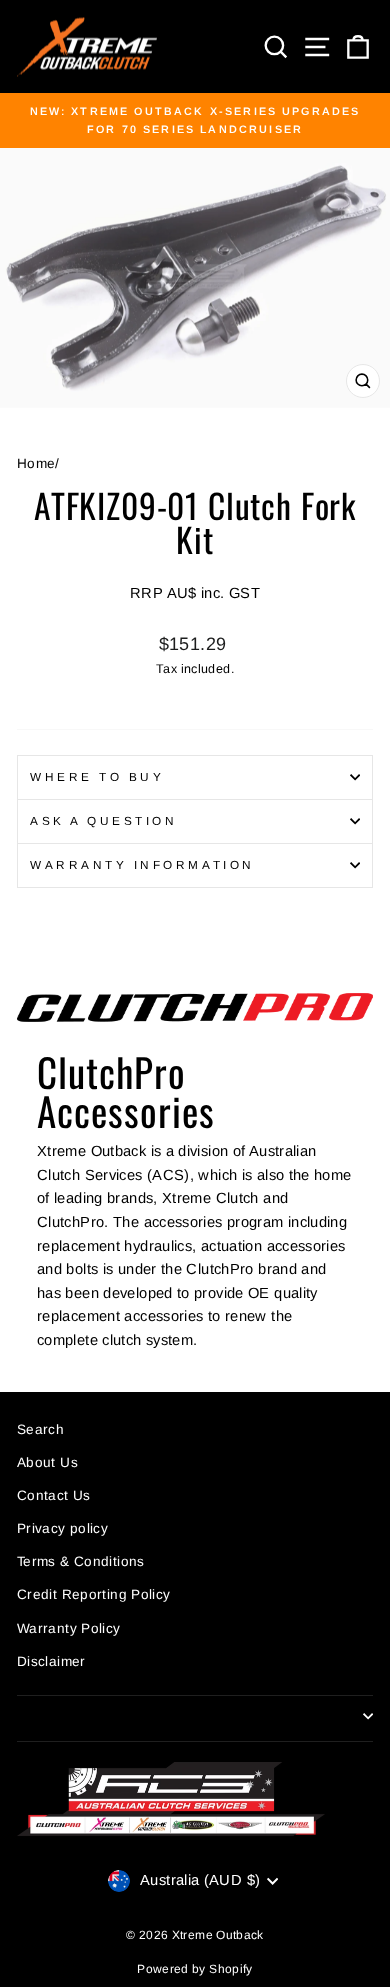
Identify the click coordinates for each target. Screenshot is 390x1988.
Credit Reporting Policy (93, 1594)
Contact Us (54, 1495)
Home (36, 463)
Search (40, 1429)
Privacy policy (62, 1528)
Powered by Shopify (195, 1969)
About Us (47, 1462)
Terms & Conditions (81, 1561)
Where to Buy (97, 776)
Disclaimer (51, 1661)
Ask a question (103, 820)
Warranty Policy (69, 1628)
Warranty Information (142, 864)
